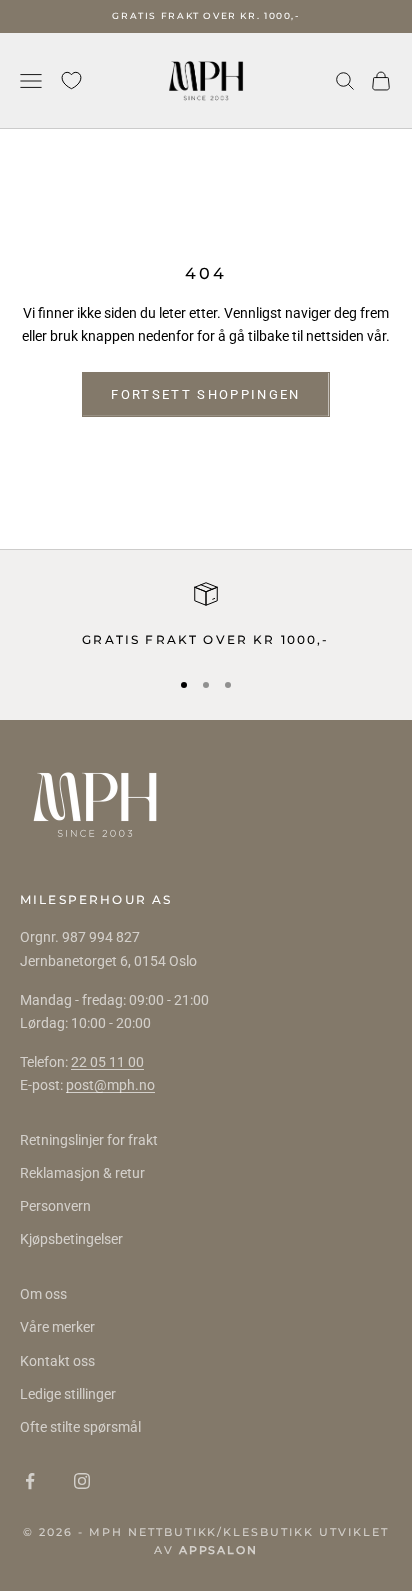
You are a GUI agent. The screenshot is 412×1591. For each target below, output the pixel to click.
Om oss (43, 1294)
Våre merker (57, 1327)
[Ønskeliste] (71, 80)
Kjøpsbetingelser (71, 1239)
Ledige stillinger (68, 1394)
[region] (206, 616)
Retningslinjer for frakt (89, 1140)
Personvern (55, 1206)
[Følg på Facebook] (30, 1481)
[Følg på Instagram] (82, 1481)
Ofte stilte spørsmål (80, 1427)
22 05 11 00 (107, 1062)
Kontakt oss (57, 1361)
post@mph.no (110, 1085)
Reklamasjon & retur (82, 1173)
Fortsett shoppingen (205, 394)
